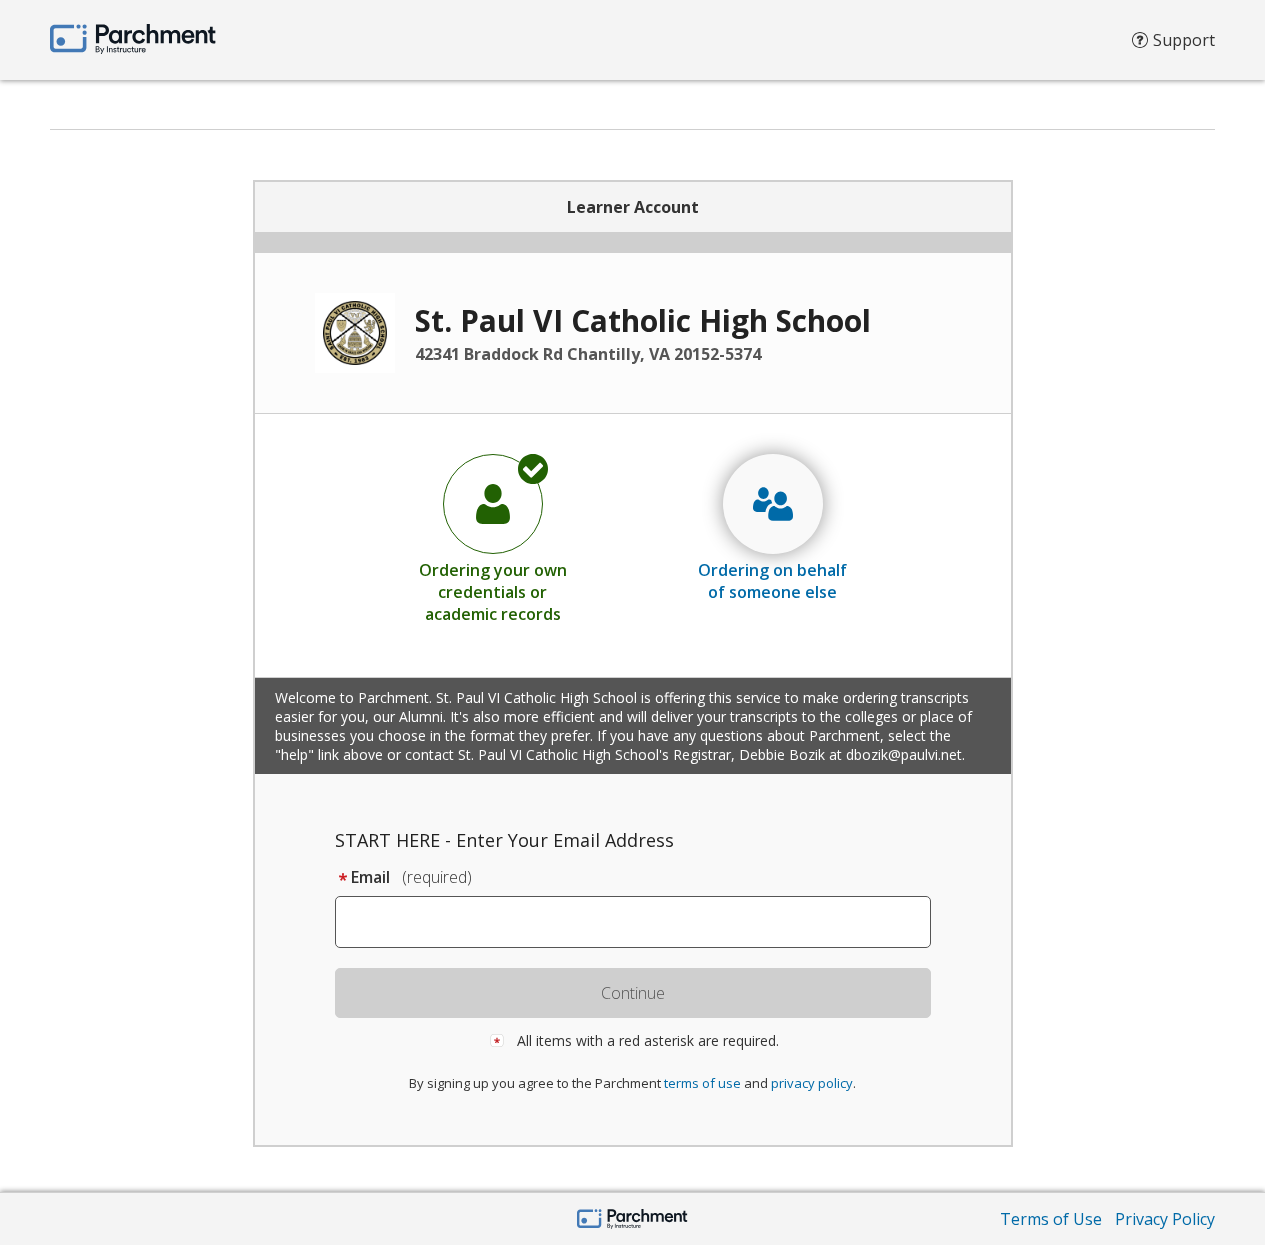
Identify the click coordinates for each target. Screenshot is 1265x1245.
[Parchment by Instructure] (632, 1220)
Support (1184, 40)
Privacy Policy (1165, 1219)
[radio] (493, 538)
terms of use (702, 1083)
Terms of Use (1051, 1219)
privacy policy (812, 1083)
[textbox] (642, 922)
